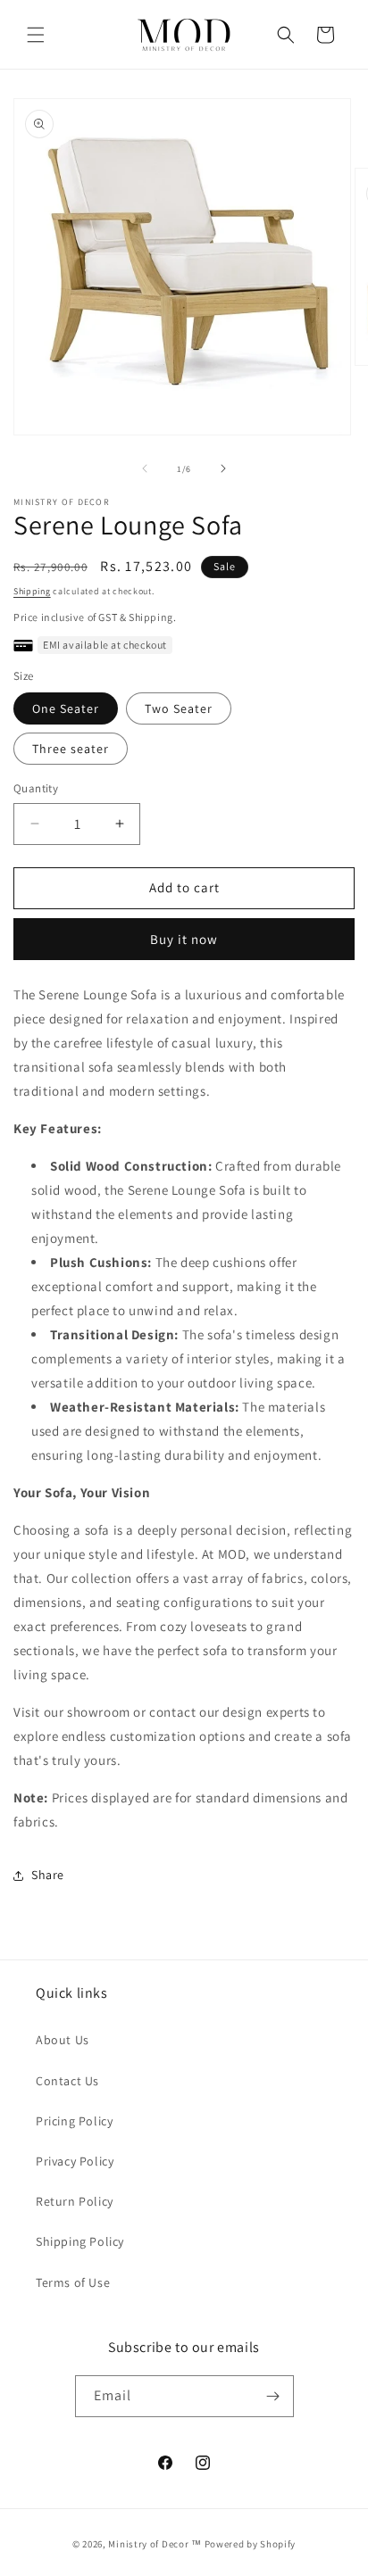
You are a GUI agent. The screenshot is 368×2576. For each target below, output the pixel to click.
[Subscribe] (273, 2396)
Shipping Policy (80, 2241)
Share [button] (48, 1875)
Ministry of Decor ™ (155, 2544)
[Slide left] (145, 468)
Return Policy (75, 2201)
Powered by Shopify (251, 2544)
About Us (63, 2040)
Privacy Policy (75, 2161)
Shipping (32, 591)
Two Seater (179, 708)
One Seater (66, 708)
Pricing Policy (74, 2121)
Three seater (71, 749)
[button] (36, 35)
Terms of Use (73, 2282)
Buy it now (184, 939)
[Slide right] (223, 468)
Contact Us (67, 2081)
